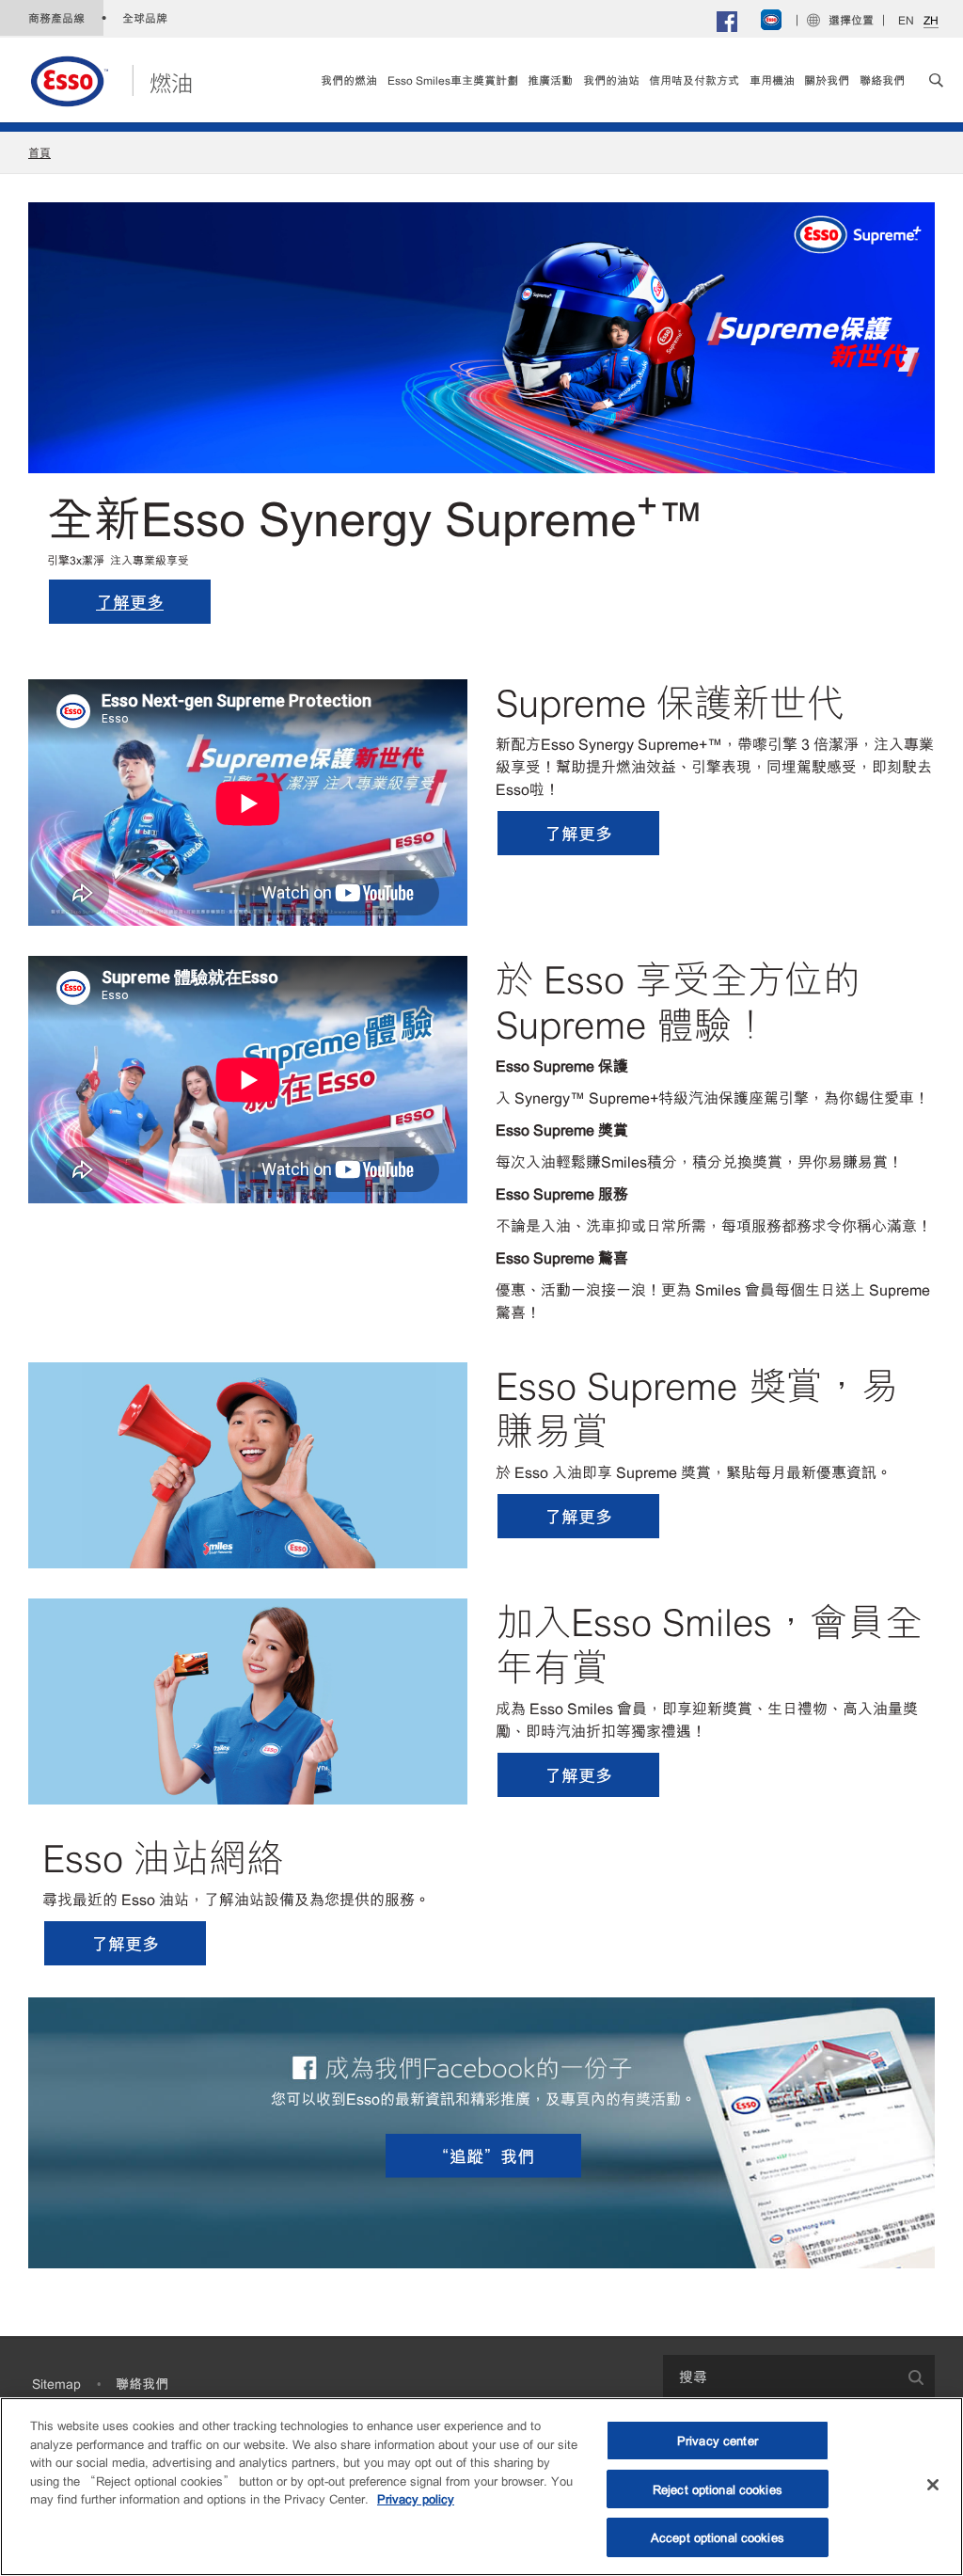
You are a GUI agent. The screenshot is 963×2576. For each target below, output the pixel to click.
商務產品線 (56, 18)
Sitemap (56, 2383)
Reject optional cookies (718, 2489)
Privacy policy (416, 2498)
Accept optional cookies (718, 2537)
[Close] (933, 2485)
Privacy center (718, 2440)
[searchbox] (780, 2376)
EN (906, 20)
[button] (936, 80)
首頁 (39, 152)
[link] (550, 80)
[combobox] (799, 2376)
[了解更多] (481, 335)
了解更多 (130, 601)
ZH (931, 20)
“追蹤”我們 (483, 2155)
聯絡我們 (142, 2383)
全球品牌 (145, 18)
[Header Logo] (111, 77)
